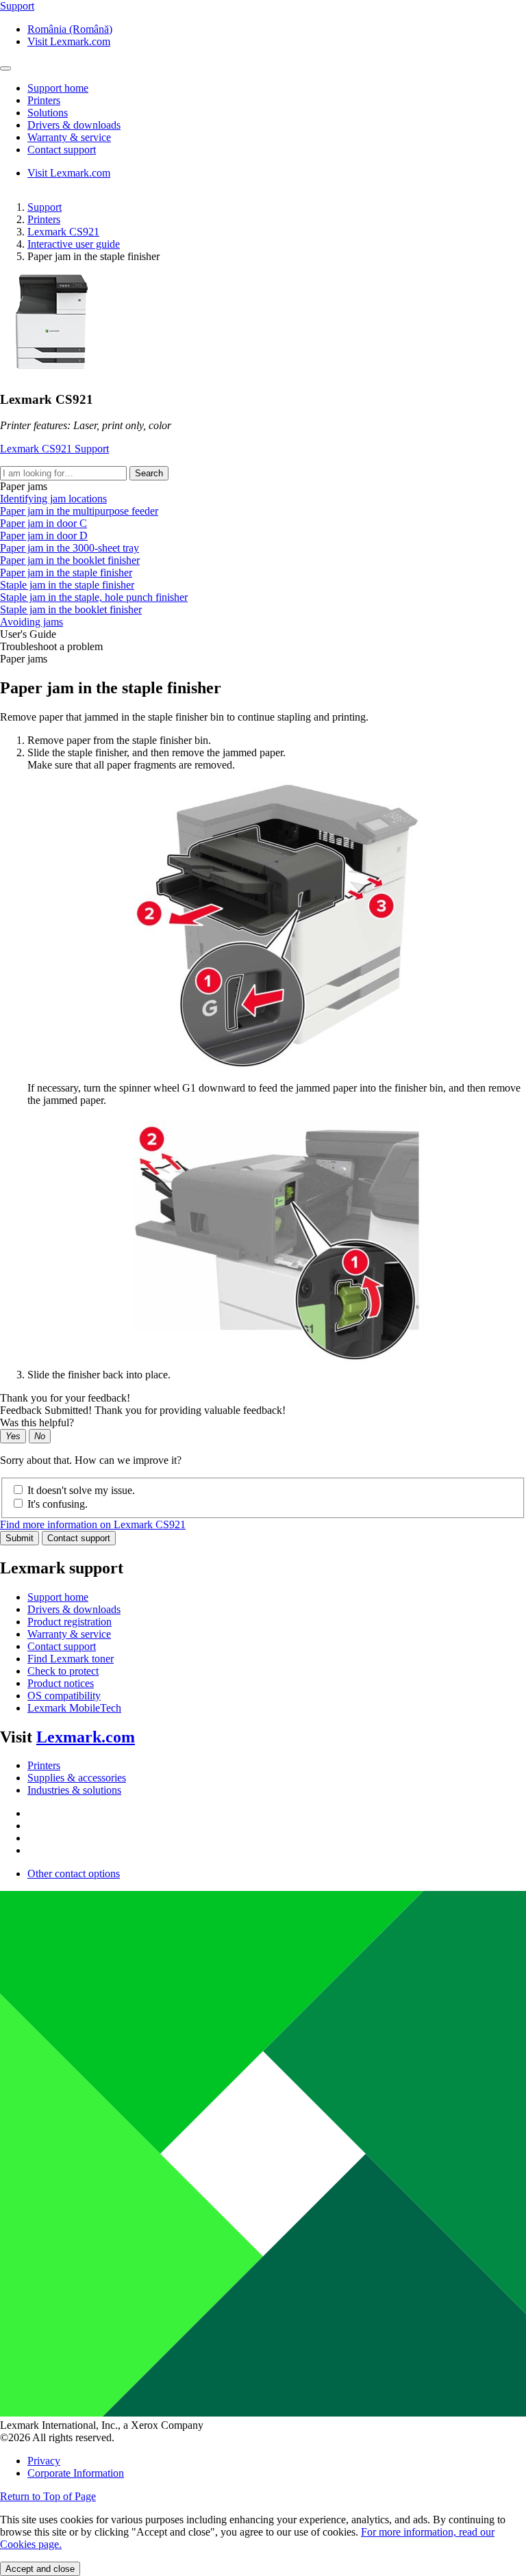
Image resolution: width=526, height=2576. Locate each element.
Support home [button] (58, 88)
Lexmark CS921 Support (54, 449)
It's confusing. (58, 1504)
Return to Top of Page (48, 2496)
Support (45, 207)
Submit (20, 1538)
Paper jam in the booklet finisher (70, 560)
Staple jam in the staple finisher (67, 585)
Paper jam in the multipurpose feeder (79, 511)
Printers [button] (44, 100)
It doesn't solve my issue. (81, 1490)
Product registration (70, 1622)
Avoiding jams (32, 622)
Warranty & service (69, 1634)
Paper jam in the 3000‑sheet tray (70, 548)
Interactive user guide (74, 244)
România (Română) (70, 29)
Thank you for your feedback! (65, 1398)
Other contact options (74, 1873)
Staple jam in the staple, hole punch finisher (94, 597)
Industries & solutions (74, 1790)
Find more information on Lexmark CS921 (93, 1524)
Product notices (61, 1683)
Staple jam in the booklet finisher (71, 609)
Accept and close (40, 2569)
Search (149, 473)
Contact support (79, 1538)
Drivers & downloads (74, 1609)
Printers (44, 219)
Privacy (44, 2461)
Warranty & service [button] (69, 137)
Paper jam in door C (43, 523)
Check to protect (63, 1671)
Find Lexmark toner (71, 1659)
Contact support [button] (62, 150)
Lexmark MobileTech (74, 1708)
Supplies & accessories (77, 1778)
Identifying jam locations (53, 499)
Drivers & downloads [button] (74, 125)
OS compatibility (64, 1696)
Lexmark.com (86, 1737)
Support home (58, 1597)
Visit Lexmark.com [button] (69, 41)
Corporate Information (76, 2473)
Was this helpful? (37, 1422)
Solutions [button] (48, 113)
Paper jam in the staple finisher (66, 572)
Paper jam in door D (44, 536)
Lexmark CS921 (63, 232)
